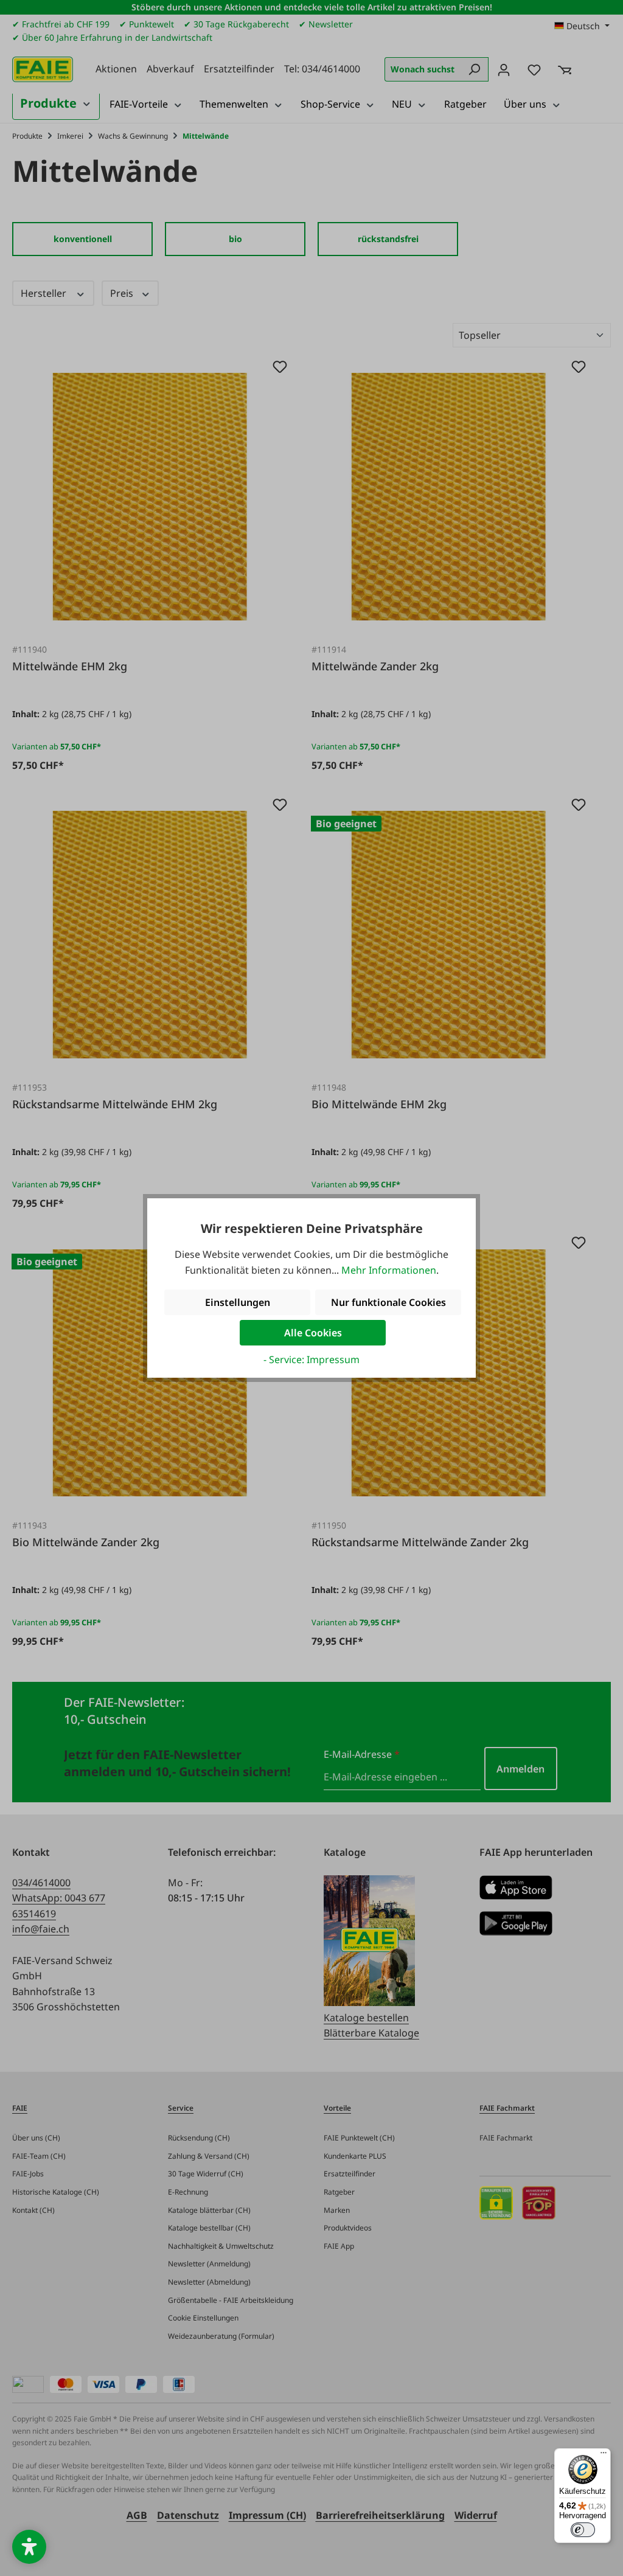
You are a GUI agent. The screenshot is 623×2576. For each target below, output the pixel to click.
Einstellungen (238, 1302)
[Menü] (604, 2456)
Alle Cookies (313, 1333)
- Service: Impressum (311, 1359)
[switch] (583, 2530)
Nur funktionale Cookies (388, 1302)
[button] (29, 2547)
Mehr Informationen (389, 1270)
